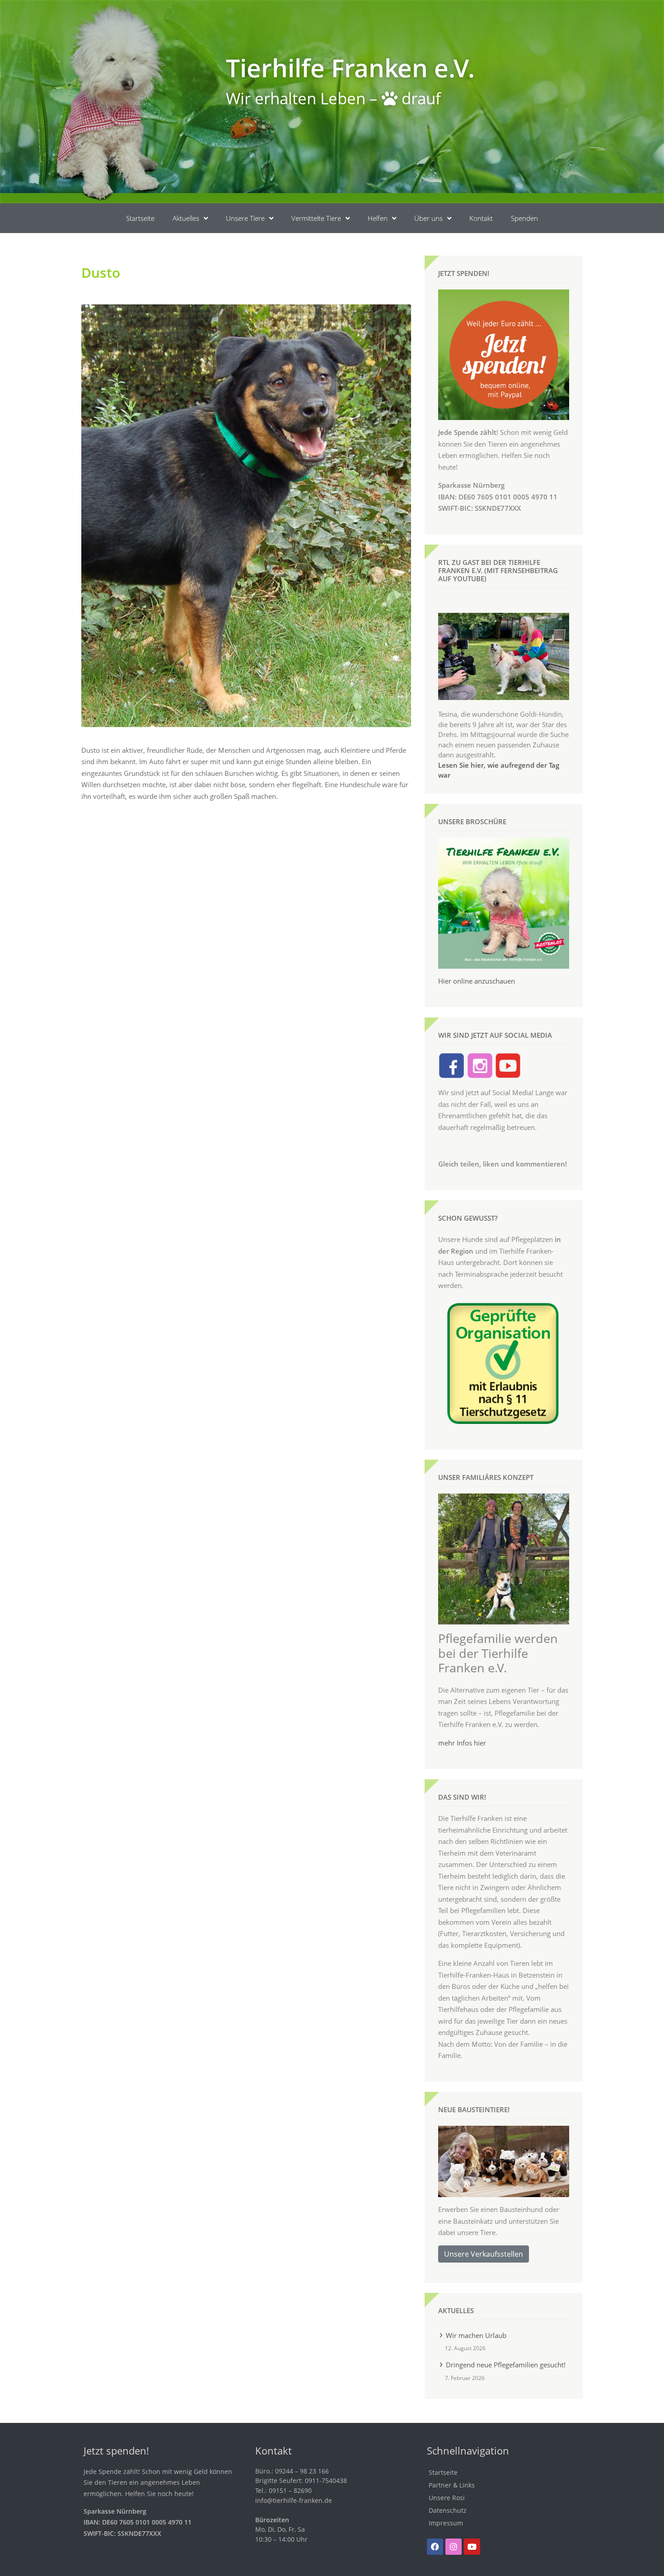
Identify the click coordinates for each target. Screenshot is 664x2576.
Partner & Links (452, 2485)
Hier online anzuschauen (477, 981)
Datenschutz (448, 2510)
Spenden (524, 218)
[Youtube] (472, 2547)
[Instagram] (454, 2547)
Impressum (446, 2523)
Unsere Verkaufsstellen (484, 2254)
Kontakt (481, 218)
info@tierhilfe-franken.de (294, 2500)
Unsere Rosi (447, 2498)
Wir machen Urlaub (476, 2335)
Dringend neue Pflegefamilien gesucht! (506, 2365)
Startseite (140, 218)
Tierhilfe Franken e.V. (350, 68)
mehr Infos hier (462, 1743)
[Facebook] (435, 2547)
